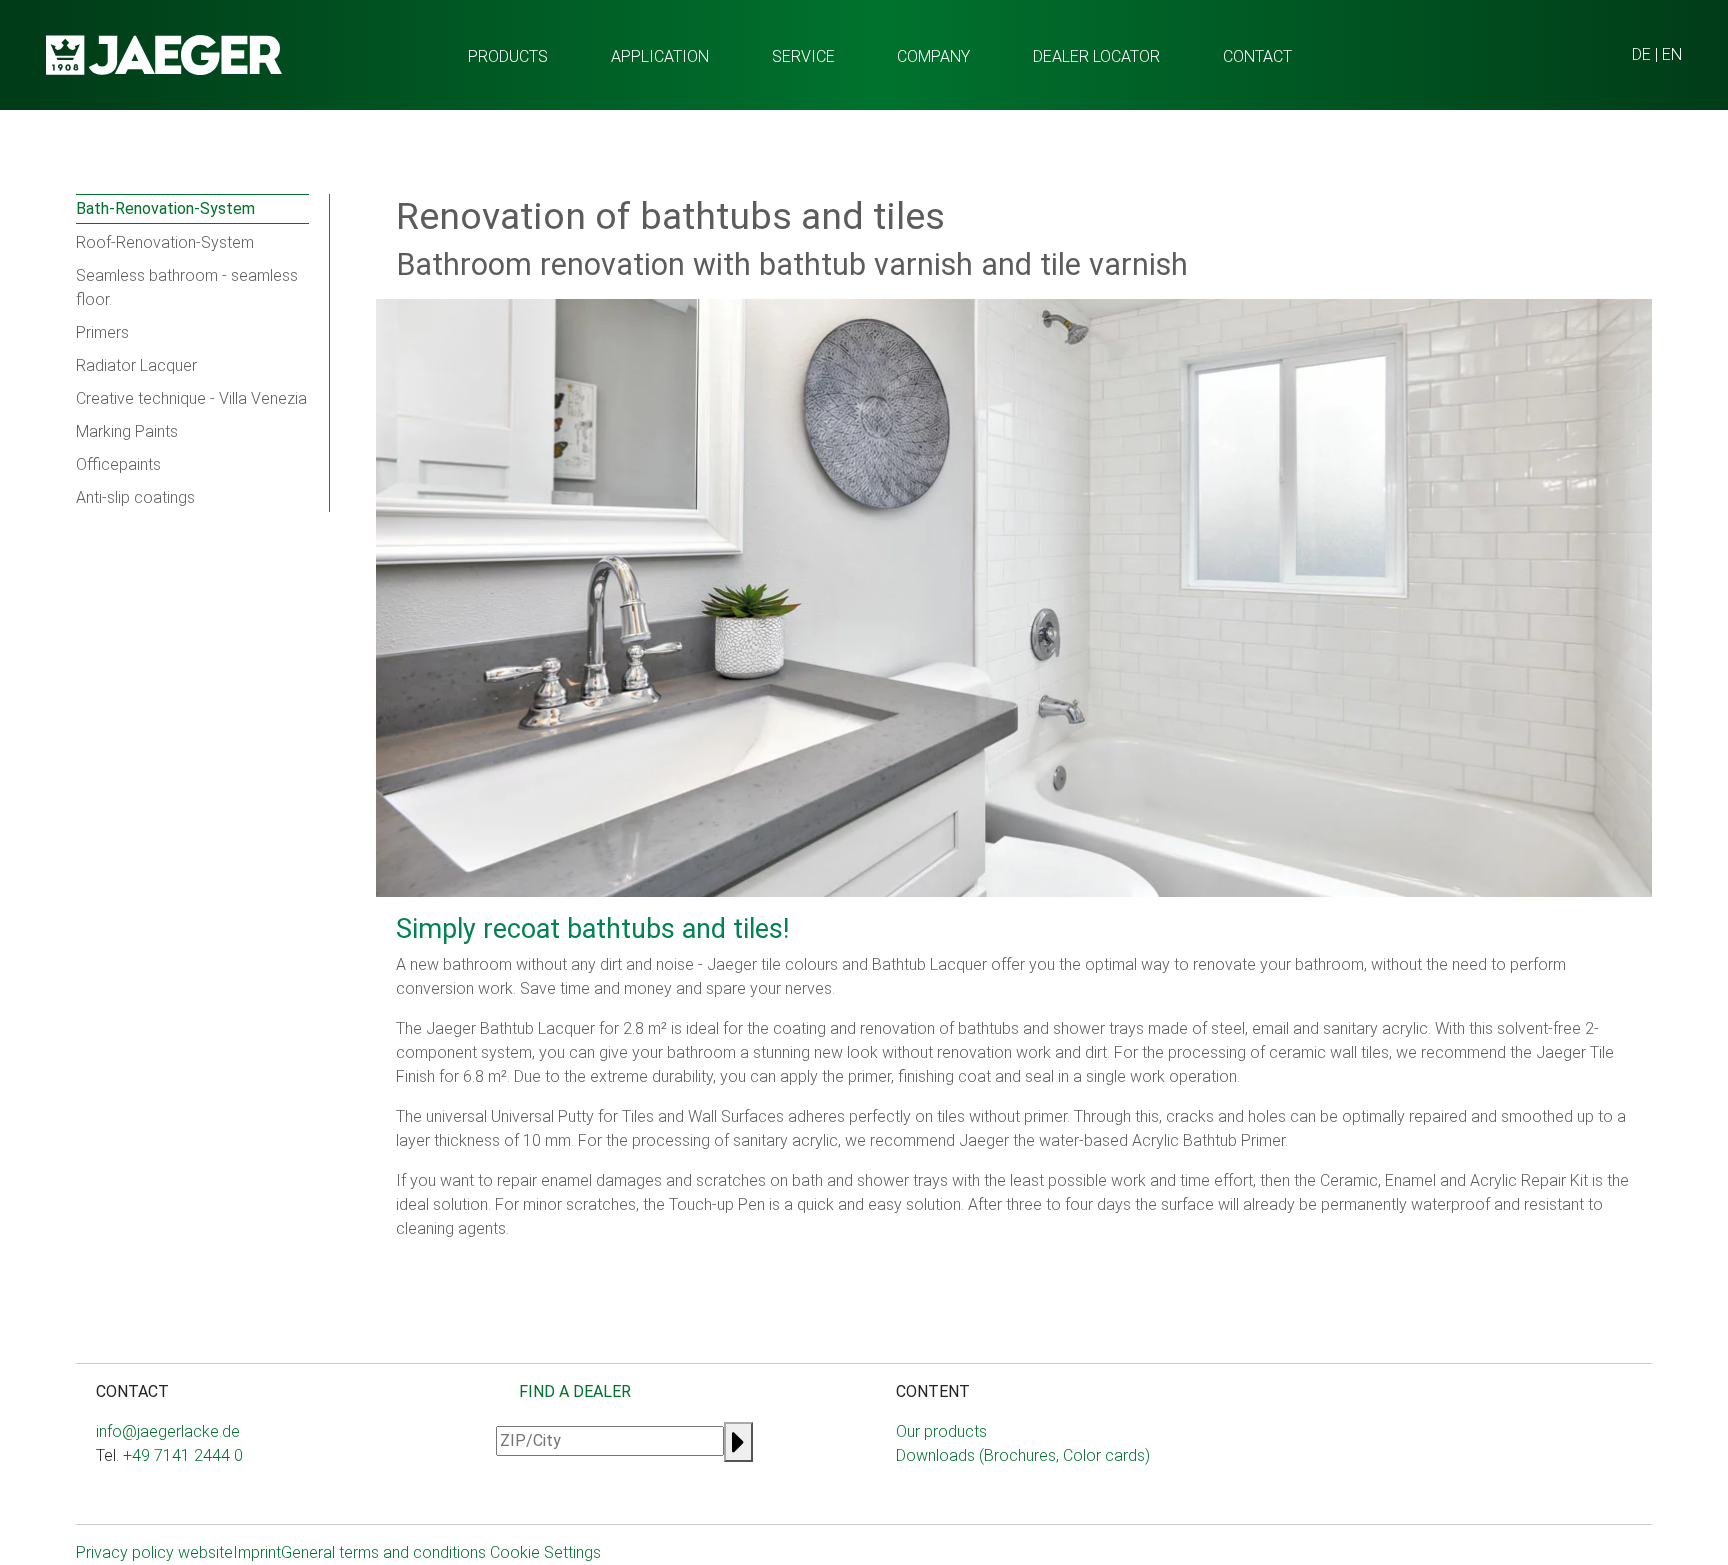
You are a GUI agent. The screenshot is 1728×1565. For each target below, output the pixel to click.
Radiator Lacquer (136, 365)
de (1641, 54)
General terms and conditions (383, 1552)
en (1672, 54)
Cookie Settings (545, 1552)
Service (803, 56)
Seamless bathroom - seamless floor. (187, 287)
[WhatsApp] (136, 1495)
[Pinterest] (184, 1495)
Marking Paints (127, 431)
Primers (102, 332)
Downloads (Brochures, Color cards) (1023, 1455)
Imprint (257, 1552)
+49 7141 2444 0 (183, 1455)
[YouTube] (152, 1495)
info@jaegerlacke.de (168, 1431)
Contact (1257, 56)
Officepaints (118, 464)
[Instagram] (104, 1495)
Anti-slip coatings (135, 497)
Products (508, 56)
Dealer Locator (1096, 56)
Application (660, 56)
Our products (941, 1431)
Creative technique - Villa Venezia (191, 398)
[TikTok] (168, 1495)
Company (933, 56)
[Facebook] (120, 1495)
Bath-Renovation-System (165, 208)
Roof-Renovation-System (165, 242)
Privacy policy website (154, 1552)
